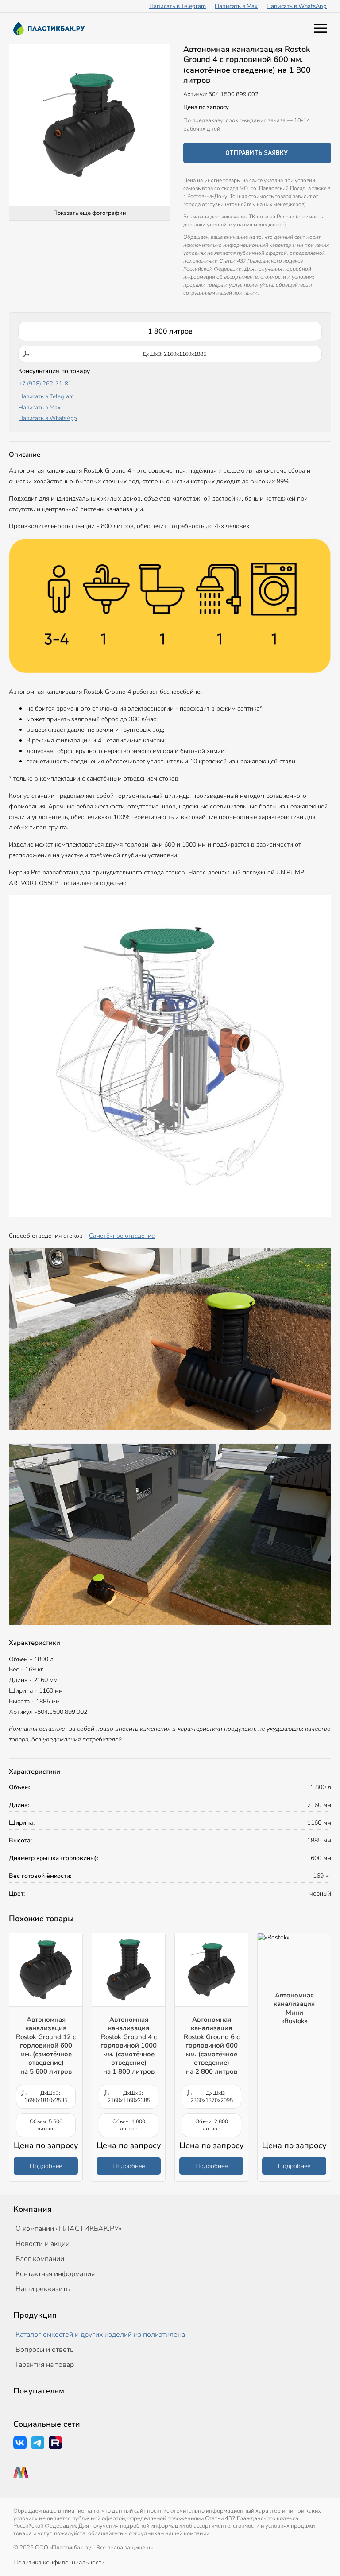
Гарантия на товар (45, 2365)
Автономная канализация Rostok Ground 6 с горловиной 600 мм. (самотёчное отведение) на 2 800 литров (212, 2046)
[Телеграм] (38, 2443)
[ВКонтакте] (20, 2443)
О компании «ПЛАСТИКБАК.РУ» (69, 2229)
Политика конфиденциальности (59, 2562)
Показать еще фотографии (90, 213)
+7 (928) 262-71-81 (45, 384)
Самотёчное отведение (122, 1236)
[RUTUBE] (55, 2443)
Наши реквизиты (43, 2289)
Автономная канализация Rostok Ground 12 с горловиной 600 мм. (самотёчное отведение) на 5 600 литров (46, 2046)
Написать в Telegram (178, 6)
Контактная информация (55, 2274)
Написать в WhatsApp (297, 6)
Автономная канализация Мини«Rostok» (294, 2008)
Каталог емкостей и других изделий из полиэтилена (100, 2335)
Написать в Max (236, 6)
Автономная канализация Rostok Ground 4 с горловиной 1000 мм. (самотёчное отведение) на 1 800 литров (129, 2046)
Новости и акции (42, 2244)
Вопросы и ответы (45, 2350)
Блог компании (40, 2259)
